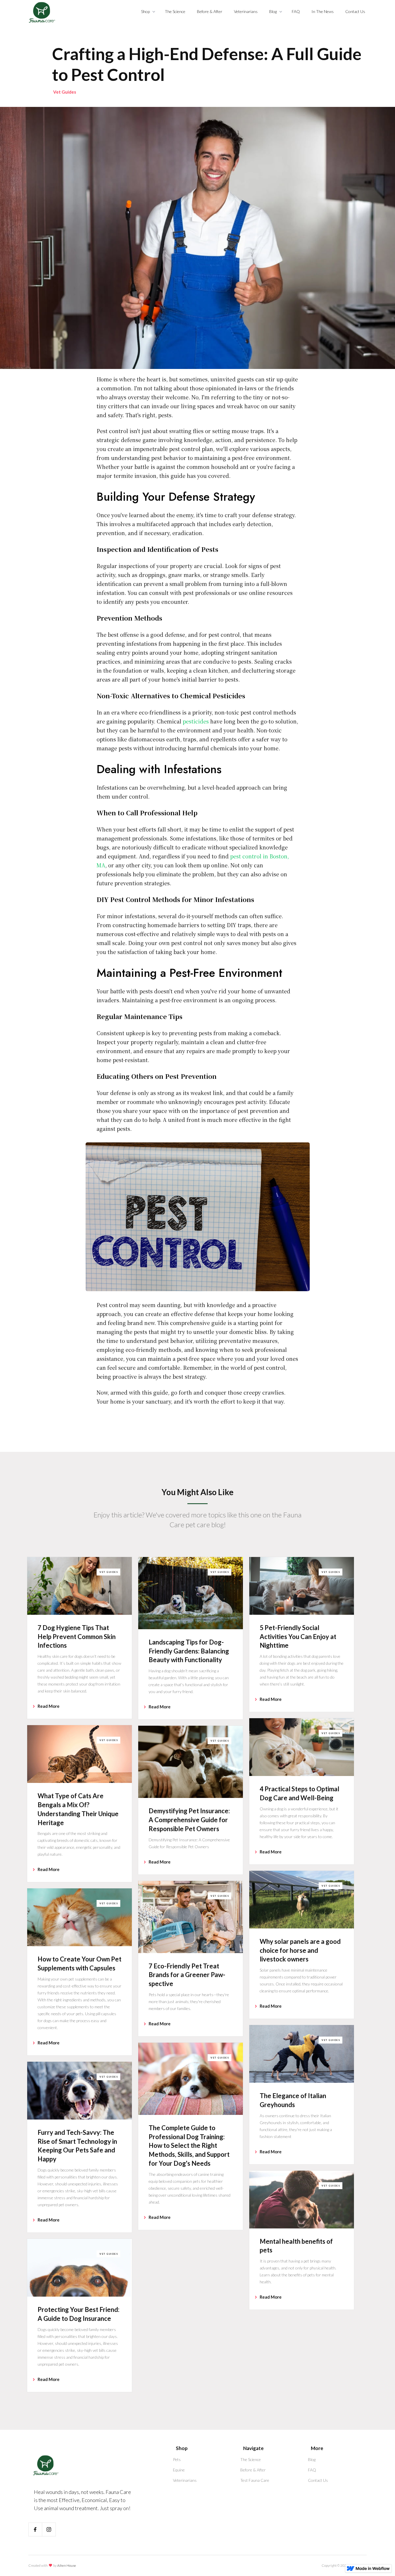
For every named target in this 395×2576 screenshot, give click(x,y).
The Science (175, 11)
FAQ (296, 11)
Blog (312, 2459)
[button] (147, 12)
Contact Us (355, 11)
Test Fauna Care (255, 2480)
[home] (42, 12)
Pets (177, 2459)
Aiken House (67, 2565)
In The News (323, 11)
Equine (179, 2470)
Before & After (210, 11)
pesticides (196, 721)
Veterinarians (246, 11)
